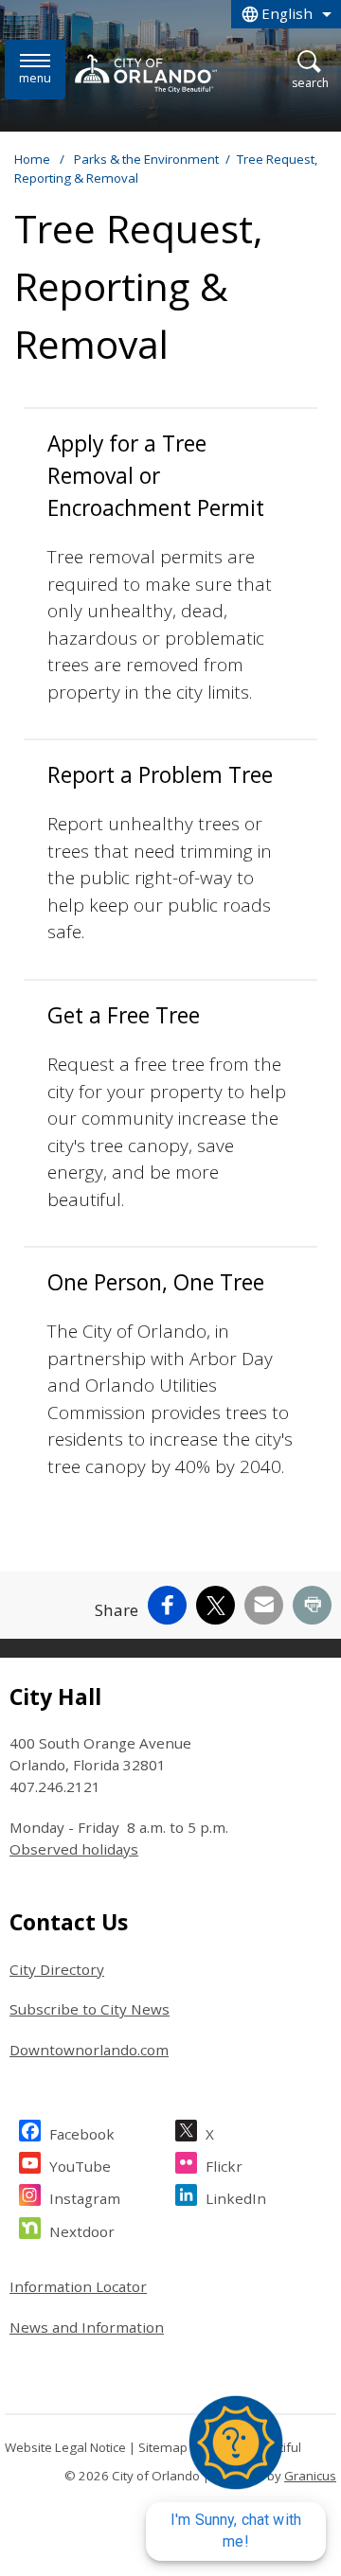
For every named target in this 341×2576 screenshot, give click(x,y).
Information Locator (78, 2286)
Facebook (82, 2134)
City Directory (57, 1969)
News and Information (87, 2327)
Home (32, 159)
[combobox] (286, 14)
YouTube (80, 2166)
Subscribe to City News (90, 2009)
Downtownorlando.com (89, 2050)
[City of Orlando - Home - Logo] (146, 73)
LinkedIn (236, 2198)
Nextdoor (82, 2231)
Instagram (85, 2198)
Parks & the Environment (146, 159)
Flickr (224, 2166)
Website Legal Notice (65, 2447)
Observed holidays (74, 1849)
